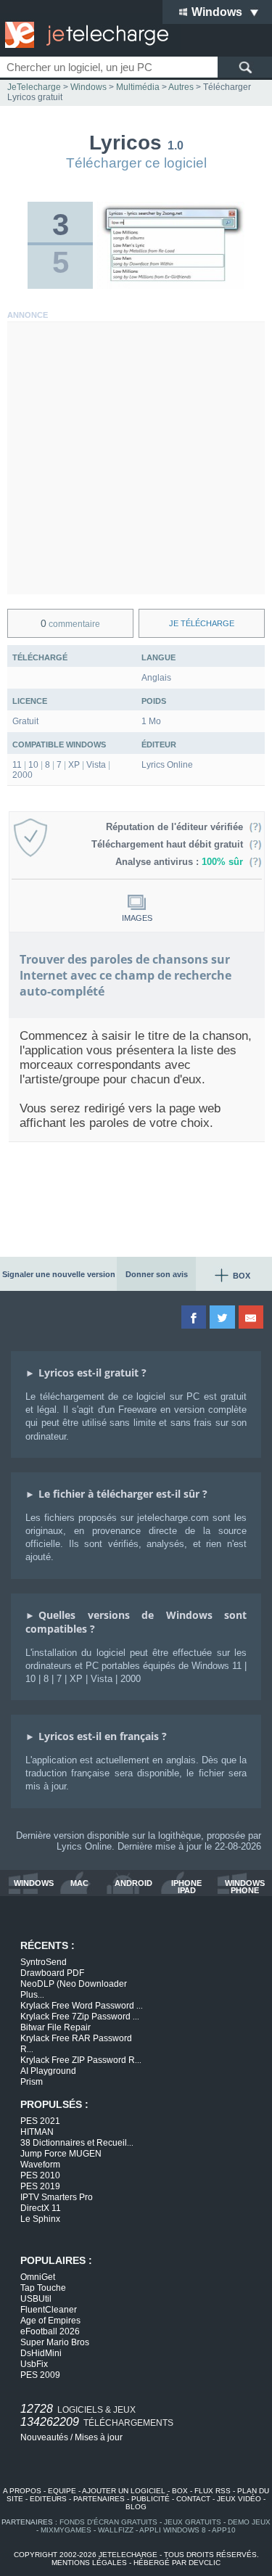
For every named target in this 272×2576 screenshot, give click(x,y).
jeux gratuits (193, 2522)
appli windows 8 (173, 2530)
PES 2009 (40, 2375)
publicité (151, 2499)
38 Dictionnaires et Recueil (77, 2143)
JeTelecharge (34, 87)
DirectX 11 (41, 2208)
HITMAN (37, 2132)
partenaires (99, 2499)
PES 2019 (40, 2186)
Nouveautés (44, 2437)
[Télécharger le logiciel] (170, 286)
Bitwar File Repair (55, 2027)
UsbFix (34, 2364)
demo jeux (249, 2522)
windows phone (245, 1887)
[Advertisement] (136, 458)
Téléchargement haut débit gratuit (170, 844)
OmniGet (38, 2277)
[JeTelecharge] (83, 35)
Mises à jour (99, 2437)
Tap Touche (43, 2288)
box (180, 2491)
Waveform (40, 2165)
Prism (32, 2082)
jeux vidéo (239, 2499)
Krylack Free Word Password (82, 2006)
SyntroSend (44, 1962)
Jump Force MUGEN (61, 2154)
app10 (224, 2530)
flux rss (213, 2491)
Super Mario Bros (55, 2342)
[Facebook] (195, 1317)
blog (136, 2507)
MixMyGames (66, 2530)
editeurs (48, 2499)
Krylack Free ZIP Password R (81, 2060)
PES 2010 (40, 2175)
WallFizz (116, 2530)
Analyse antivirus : (179, 862)
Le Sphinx (40, 2219)
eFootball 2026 (50, 2331)
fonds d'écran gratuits (108, 2522)
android (133, 1883)
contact (193, 2499)
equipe (62, 2491)
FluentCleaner (49, 2310)
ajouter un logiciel (124, 2491)
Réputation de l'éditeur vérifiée (177, 827)
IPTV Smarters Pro (57, 2197)
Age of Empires (50, 2321)
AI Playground (48, 2071)
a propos (22, 2491)
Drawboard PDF (52, 1973)
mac (79, 1883)
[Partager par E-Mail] (252, 1317)
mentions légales (89, 2563)
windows (34, 1883)
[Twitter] (223, 1317)
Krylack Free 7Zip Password (80, 2017)
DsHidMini (41, 2353)
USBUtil (36, 2299)
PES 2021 (40, 2121)
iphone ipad (186, 1887)
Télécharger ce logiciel (136, 163)
